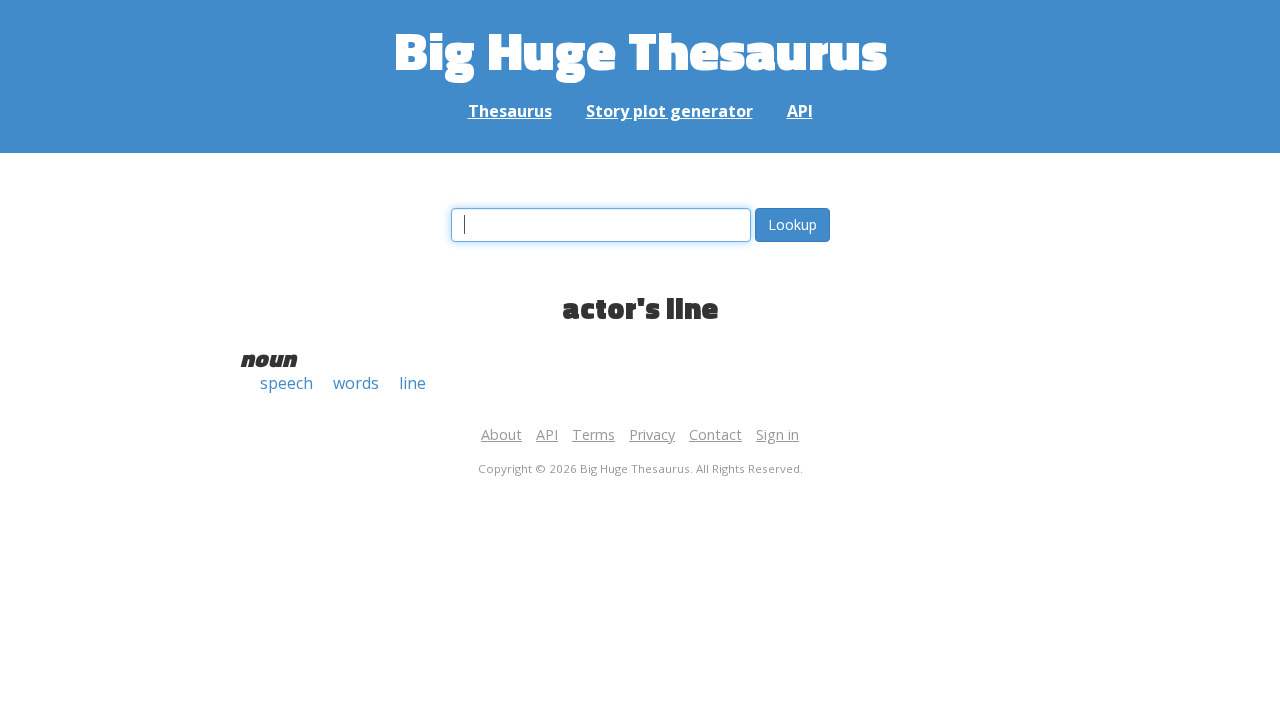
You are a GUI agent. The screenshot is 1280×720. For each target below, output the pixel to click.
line (412, 383)
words (356, 383)
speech (286, 383)
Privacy (652, 434)
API (800, 111)
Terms (593, 434)
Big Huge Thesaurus (640, 49)
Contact (715, 434)
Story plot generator (669, 111)
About (501, 434)
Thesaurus (510, 111)
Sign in (777, 434)
